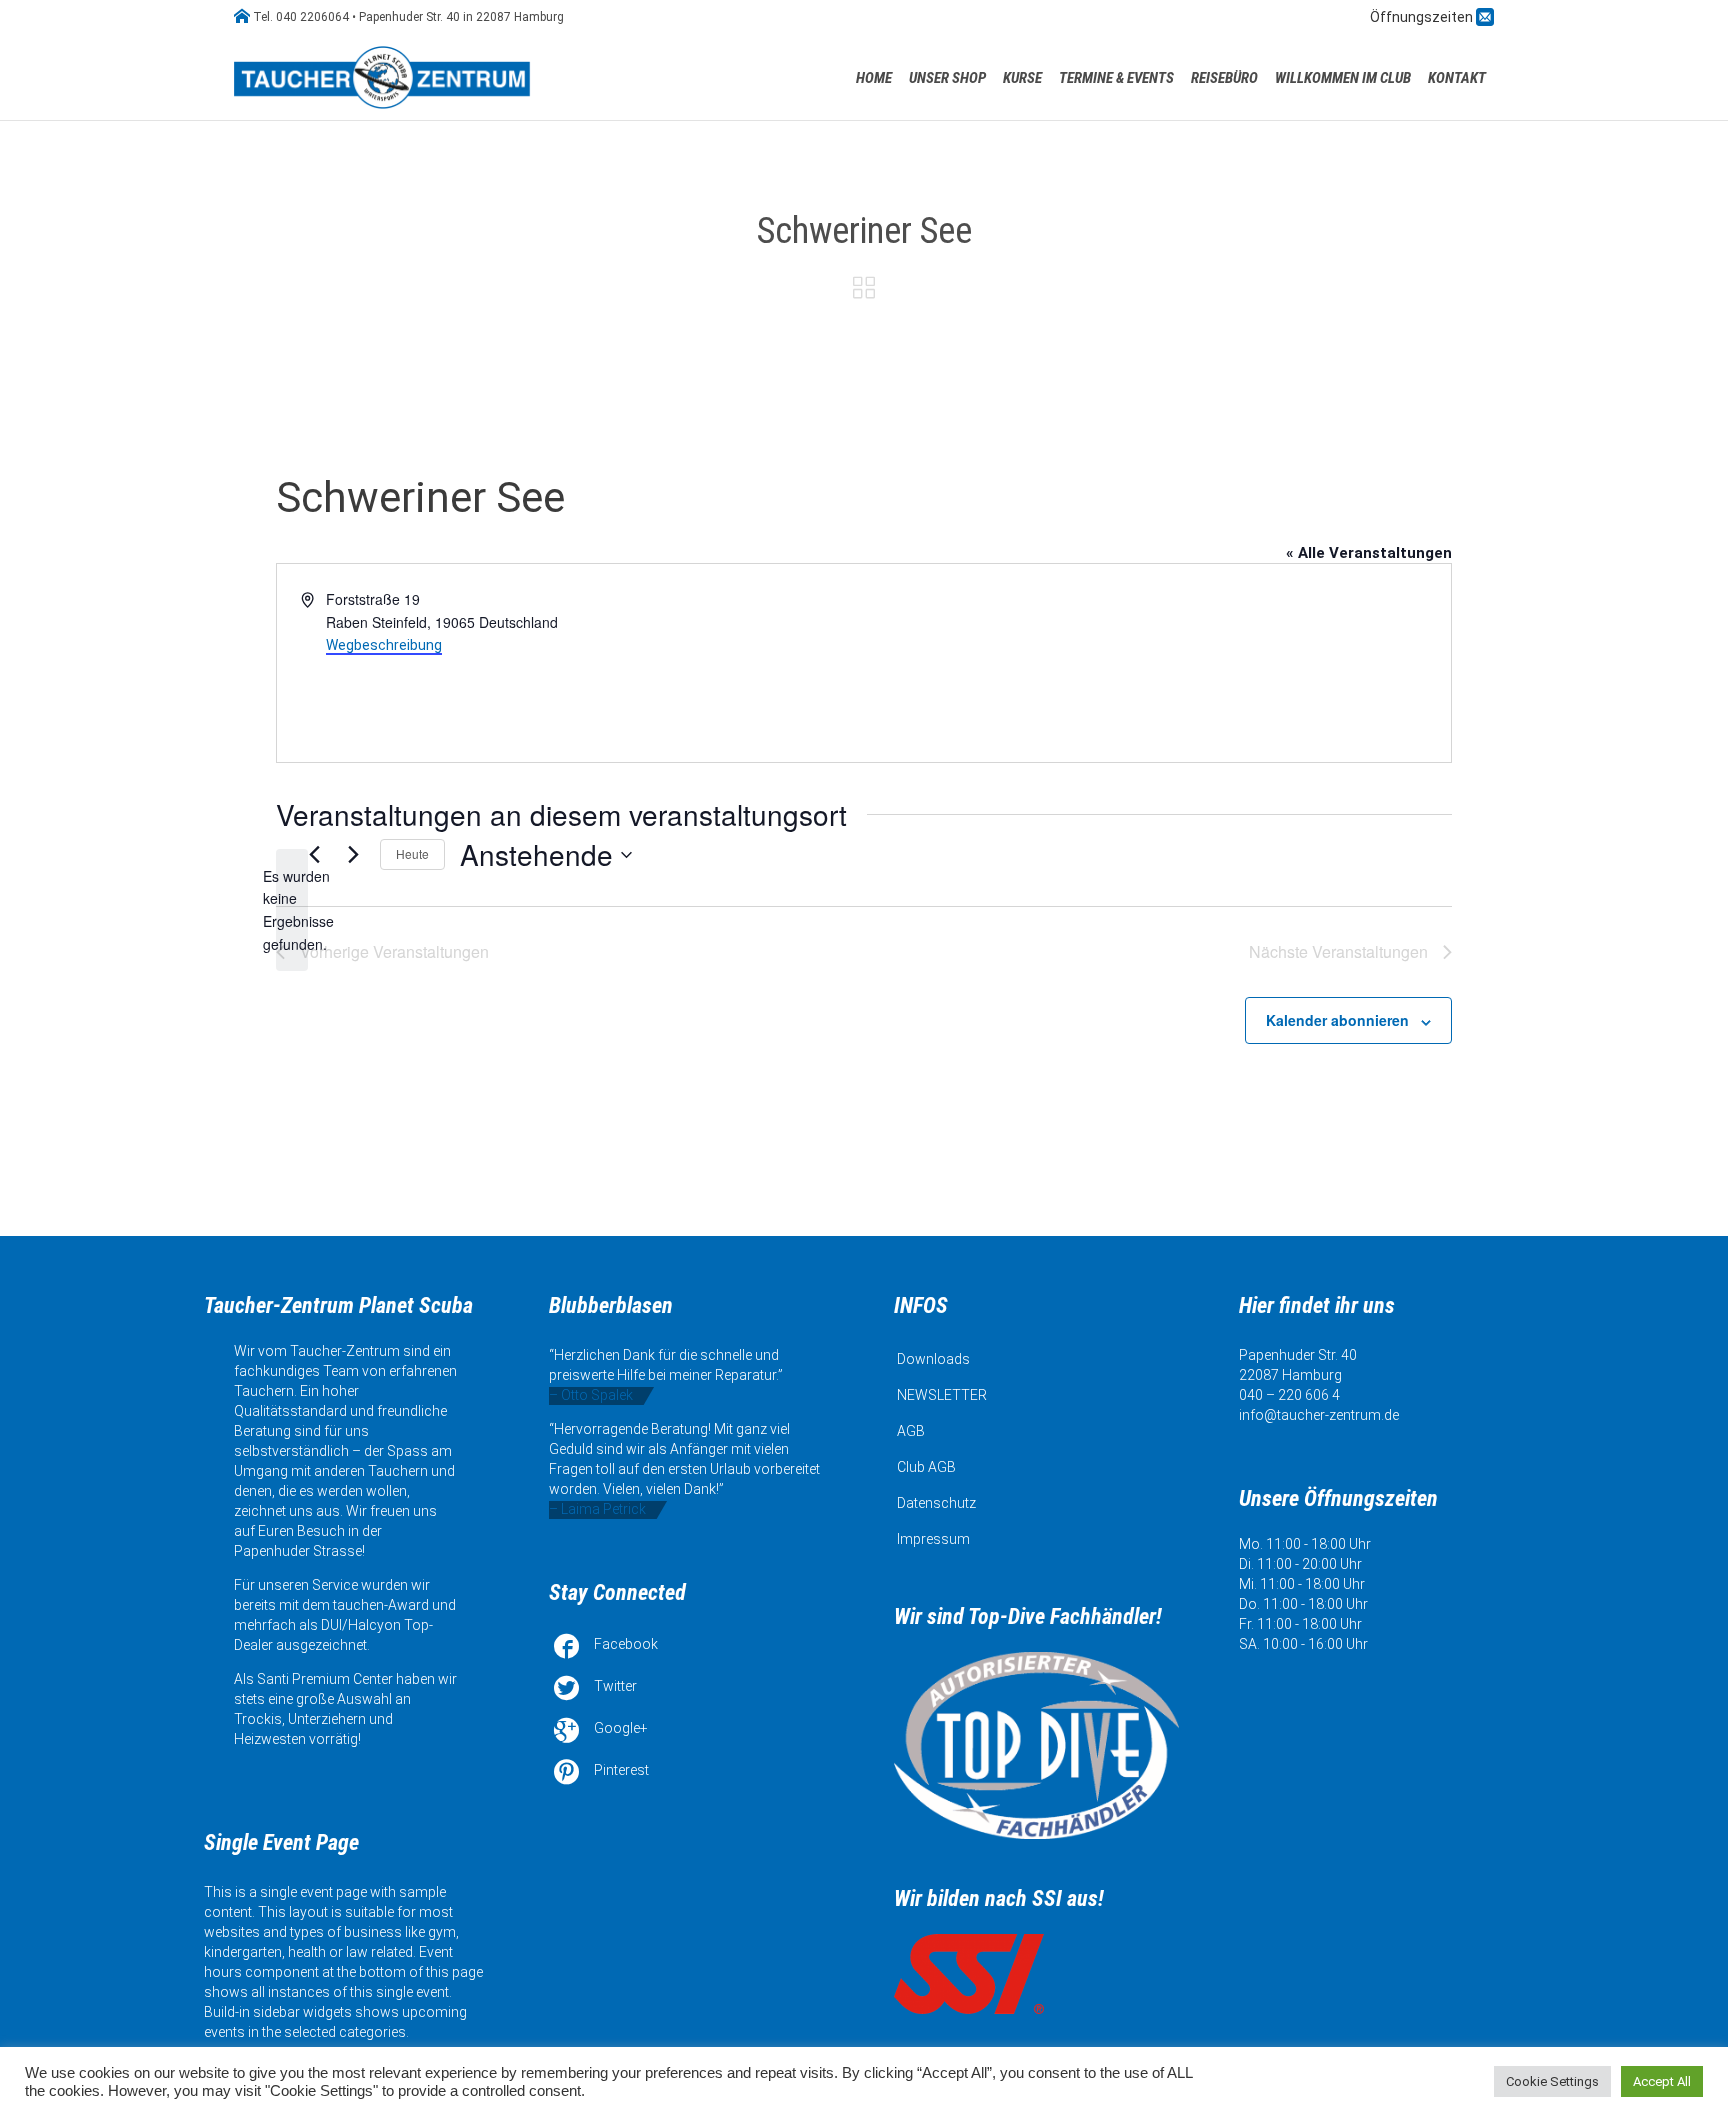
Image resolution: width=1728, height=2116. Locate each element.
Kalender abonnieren (1337, 1020)
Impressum (933, 1539)
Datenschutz (936, 1503)
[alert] (292, 910)
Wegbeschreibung (384, 645)
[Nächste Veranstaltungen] (353, 855)
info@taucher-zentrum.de (1319, 1415)
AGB (911, 1431)
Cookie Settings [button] (1552, 2081)
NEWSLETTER (942, 1395)
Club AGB (926, 1467)
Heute (412, 853)
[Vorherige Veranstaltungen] (314, 855)
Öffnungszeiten (1423, 17)
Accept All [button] (1662, 2081)
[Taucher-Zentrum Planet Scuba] (384, 77)
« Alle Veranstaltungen (1369, 553)
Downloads (933, 1359)
